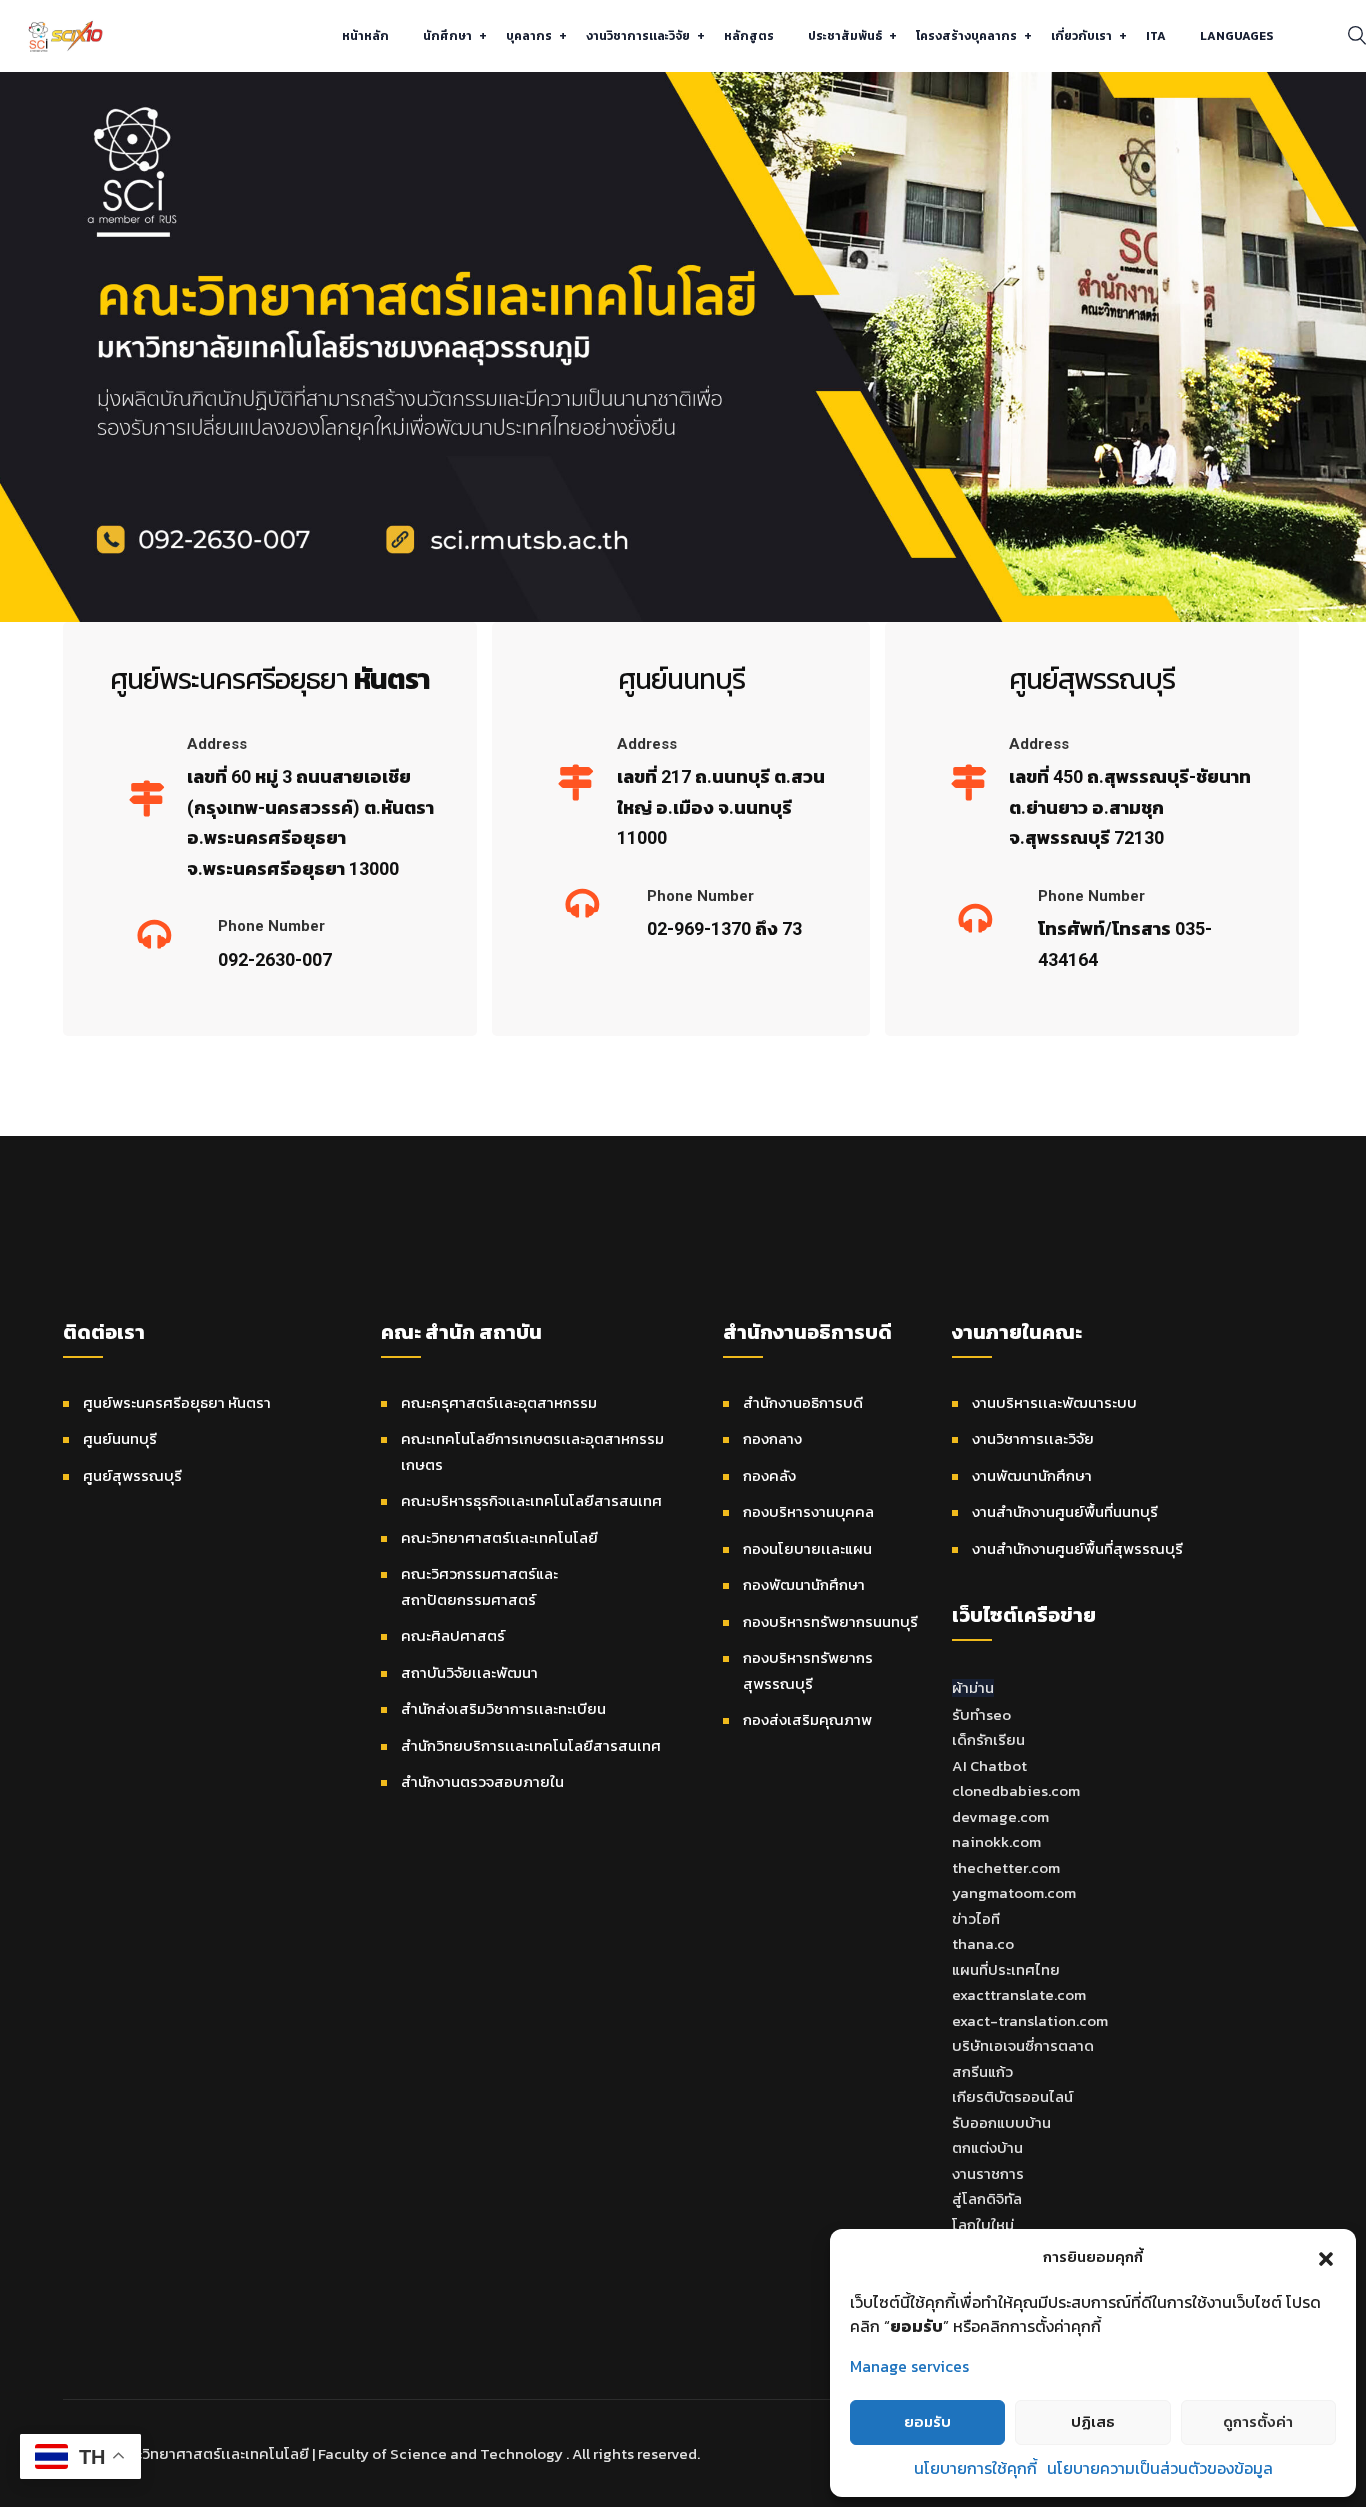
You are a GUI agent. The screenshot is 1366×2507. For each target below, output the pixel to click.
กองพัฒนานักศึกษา (804, 1584)
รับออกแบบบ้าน (1001, 2122)
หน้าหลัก (365, 36)
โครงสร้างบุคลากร (966, 36)
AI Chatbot (989, 1765)
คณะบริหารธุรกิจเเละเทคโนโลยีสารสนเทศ (531, 1500)
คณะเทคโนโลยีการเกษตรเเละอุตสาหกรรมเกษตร (532, 1451)
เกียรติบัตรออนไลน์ (1012, 2096)
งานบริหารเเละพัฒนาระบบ (1054, 1402)
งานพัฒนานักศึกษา (1032, 1475)
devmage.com (1000, 1816)
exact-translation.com (1030, 2020)
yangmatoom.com (1014, 1892)
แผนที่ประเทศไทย (1006, 1969)
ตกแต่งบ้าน (987, 2147)
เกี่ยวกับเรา (1081, 36)
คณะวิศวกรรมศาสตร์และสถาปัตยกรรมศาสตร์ (479, 1586)
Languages (1236, 36)
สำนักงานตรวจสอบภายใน (482, 1781)
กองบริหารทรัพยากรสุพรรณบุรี (808, 1670)
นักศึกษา (447, 36)
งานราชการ (988, 2173)
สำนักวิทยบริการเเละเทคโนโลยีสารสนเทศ (531, 1745)
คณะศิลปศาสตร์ (453, 1635)
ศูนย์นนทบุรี (120, 1438)
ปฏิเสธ (1093, 2421)
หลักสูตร (749, 36)
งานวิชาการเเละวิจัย (638, 36)
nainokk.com (996, 1841)
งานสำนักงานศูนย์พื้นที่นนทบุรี (1065, 1511)
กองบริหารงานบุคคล (808, 1511)
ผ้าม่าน (973, 1687)
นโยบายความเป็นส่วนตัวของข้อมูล (1160, 2468)
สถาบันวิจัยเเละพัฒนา (469, 1672)
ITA (1156, 36)
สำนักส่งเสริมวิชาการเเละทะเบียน (503, 1708)
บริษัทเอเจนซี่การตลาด (1023, 2045)
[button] (1326, 2257)
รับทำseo (981, 1714)
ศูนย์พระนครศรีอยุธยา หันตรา (177, 1402)
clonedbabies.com (1016, 1790)
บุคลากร (529, 36)
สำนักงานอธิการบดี (803, 1402)
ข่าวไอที (976, 1918)
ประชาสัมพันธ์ (845, 36)
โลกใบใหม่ (983, 2224)
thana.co (983, 1943)
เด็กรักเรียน (988, 1739)
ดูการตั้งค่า (1258, 2421)
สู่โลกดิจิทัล (987, 2198)
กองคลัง (769, 1475)
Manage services (909, 2366)
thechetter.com (1006, 1867)
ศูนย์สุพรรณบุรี (132, 1475)
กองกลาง (772, 1438)
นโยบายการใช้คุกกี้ (975, 2468)
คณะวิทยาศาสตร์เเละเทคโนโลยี (499, 1537)
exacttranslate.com (1019, 1994)
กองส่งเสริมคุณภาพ (807, 1719)
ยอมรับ (927, 2421)
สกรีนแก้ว (982, 2071)
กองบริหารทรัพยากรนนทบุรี (830, 1621)
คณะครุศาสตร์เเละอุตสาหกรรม (499, 1402)
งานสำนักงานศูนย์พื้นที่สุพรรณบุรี (1077, 1548)
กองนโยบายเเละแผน (807, 1548)
